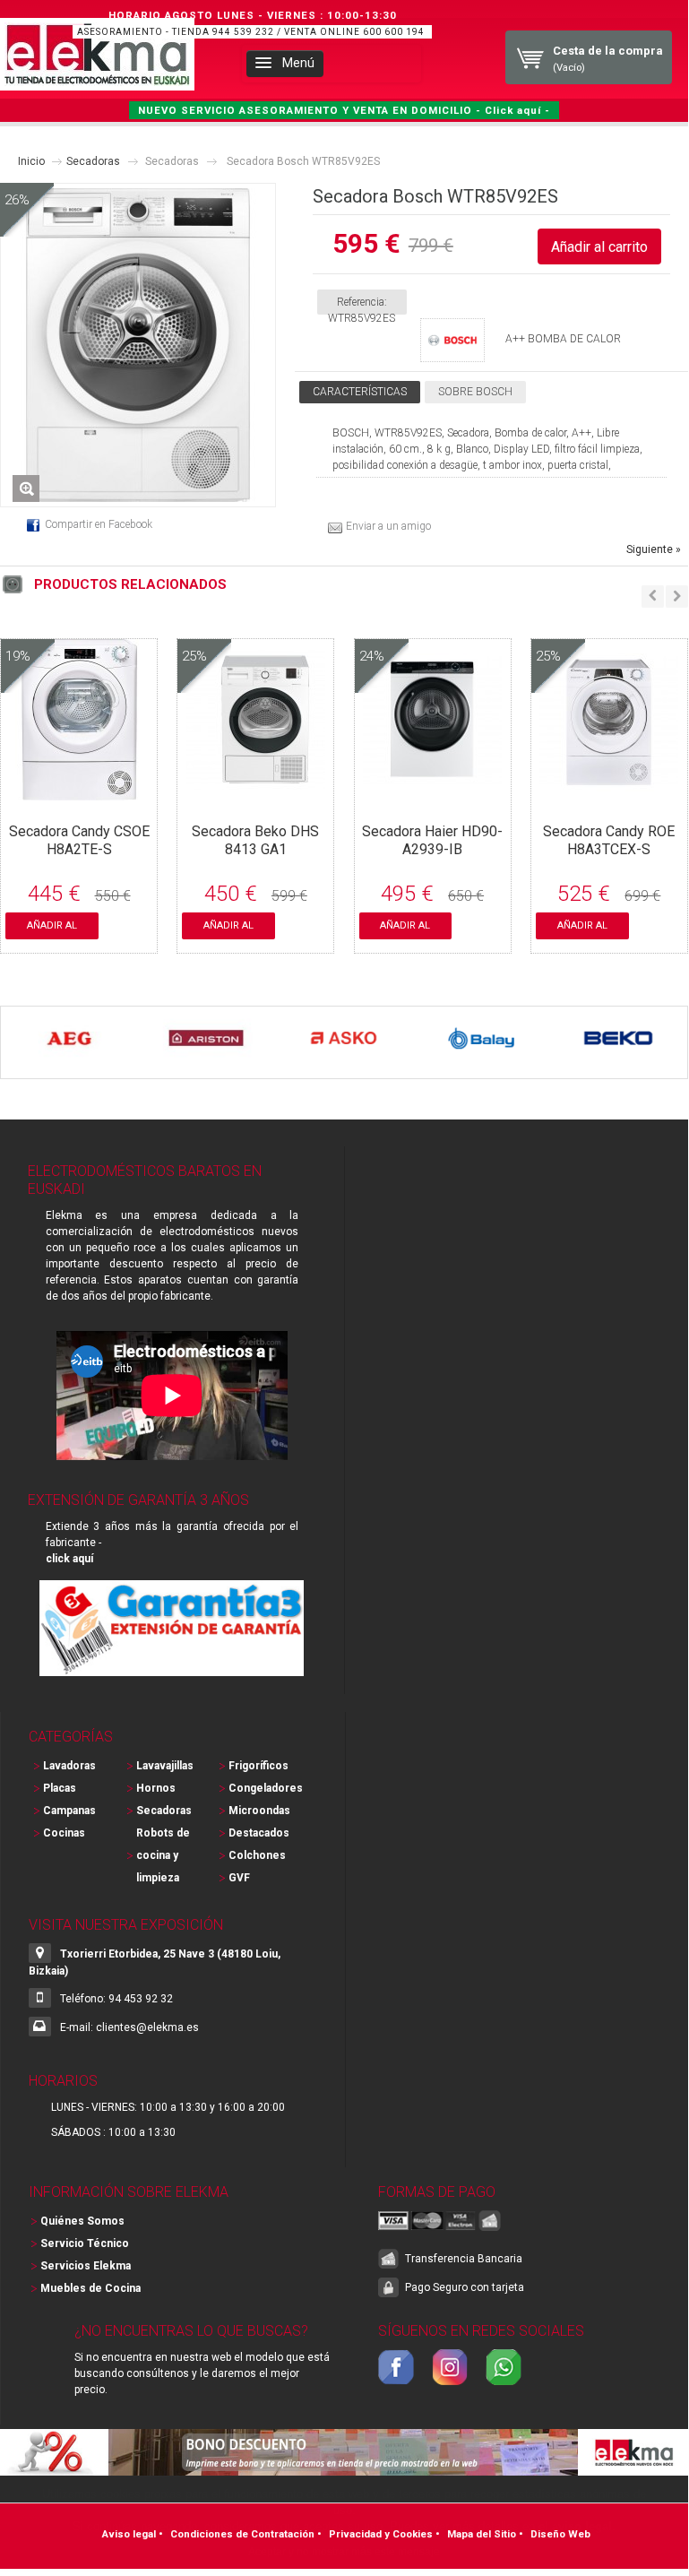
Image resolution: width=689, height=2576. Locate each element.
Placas (60, 1788)
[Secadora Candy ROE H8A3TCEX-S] (609, 792)
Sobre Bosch (475, 392)
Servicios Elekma (86, 2266)
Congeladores (265, 1788)
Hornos (156, 1788)
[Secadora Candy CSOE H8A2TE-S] (79, 792)
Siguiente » (654, 549)
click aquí (69, 1559)
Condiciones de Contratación (242, 2534)
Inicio (31, 161)
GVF (239, 1878)
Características (360, 392)
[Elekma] (97, 54)
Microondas (259, 1811)
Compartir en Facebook (99, 524)
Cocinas (64, 1833)
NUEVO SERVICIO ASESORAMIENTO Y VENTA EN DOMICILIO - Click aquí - (344, 110)
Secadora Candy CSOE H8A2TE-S (79, 840)
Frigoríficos (258, 1766)
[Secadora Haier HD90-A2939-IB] (432, 792)
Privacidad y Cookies (381, 2534)
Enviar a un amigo (388, 526)
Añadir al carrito (52, 929)
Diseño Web (560, 2534)
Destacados (259, 1833)
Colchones (257, 1855)
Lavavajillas (165, 1766)
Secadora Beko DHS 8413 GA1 (255, 840)
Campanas (69, 1811)
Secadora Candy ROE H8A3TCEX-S (609, 840)
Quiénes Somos (82, 2221)
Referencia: (362, 302)
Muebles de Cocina (90, 2288)
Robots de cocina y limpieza (163, 1855)
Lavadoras (69, 1766)
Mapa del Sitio (482, 2534)
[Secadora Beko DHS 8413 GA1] (256, 792)
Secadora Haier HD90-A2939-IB (432, 840)
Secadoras (93, 161)
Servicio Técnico (85, 2243)
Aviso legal (129, 2534)
